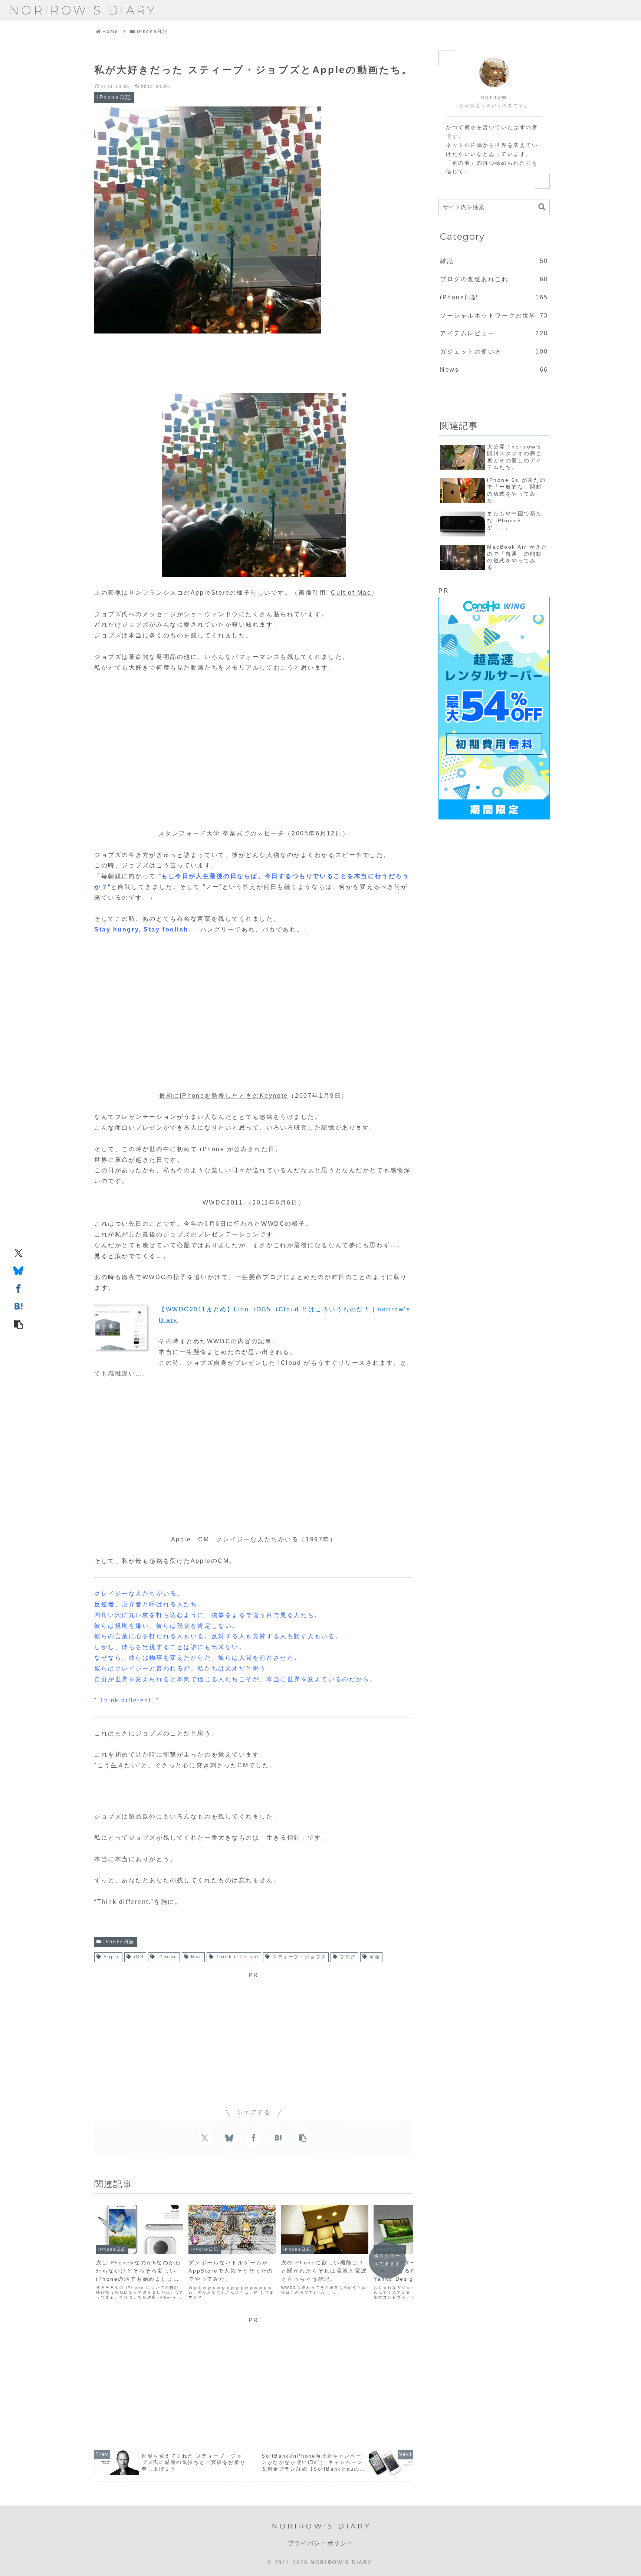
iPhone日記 (119, 1942)
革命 (375, 1957)
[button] (19, 1324)
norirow (494, 97)
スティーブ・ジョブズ (299, 1957)
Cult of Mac (351, 593)
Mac (197, 1957)
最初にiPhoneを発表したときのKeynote (223, 1096)
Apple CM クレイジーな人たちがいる (235, 1539)
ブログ (348, 1957)
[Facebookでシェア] (19, 1288)
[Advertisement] (254, 359)
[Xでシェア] (19, 1252)
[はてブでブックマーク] (19, 1306)
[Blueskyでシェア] (19, 1270)
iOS (139, 1957)
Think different (237, 1957)
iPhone (168, 1957)
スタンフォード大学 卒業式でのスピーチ (222, 833)
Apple (112, 1957)
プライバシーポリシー (320, 2543)
